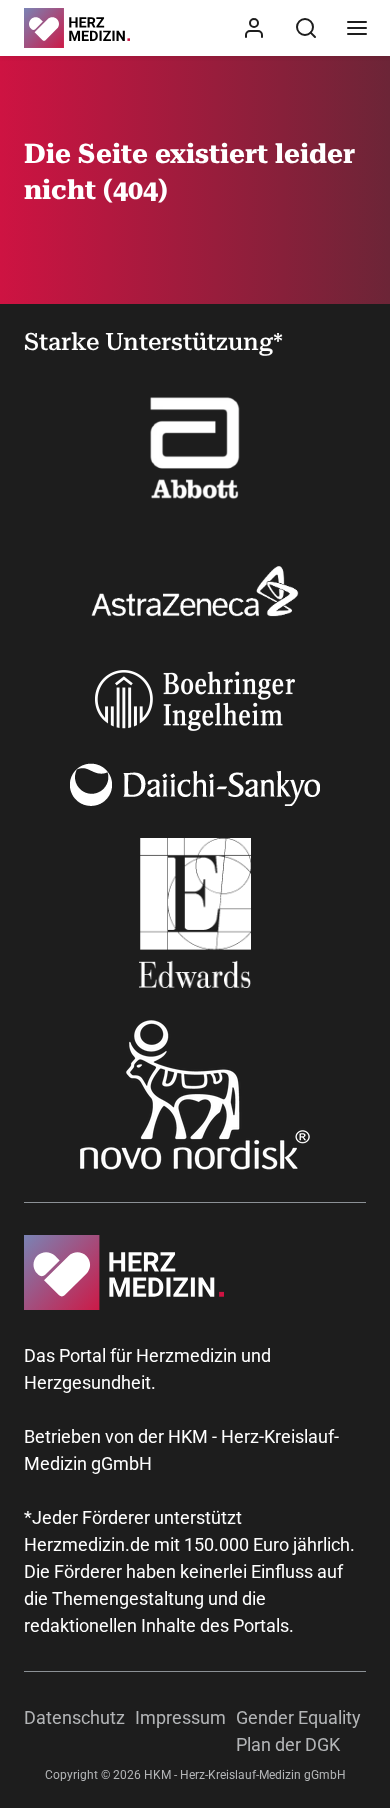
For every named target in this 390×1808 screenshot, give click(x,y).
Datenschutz (74, 1717)
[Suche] (306, 28)
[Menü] (357, 28)
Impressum (180, 1717)
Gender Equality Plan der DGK (298, 1731)
